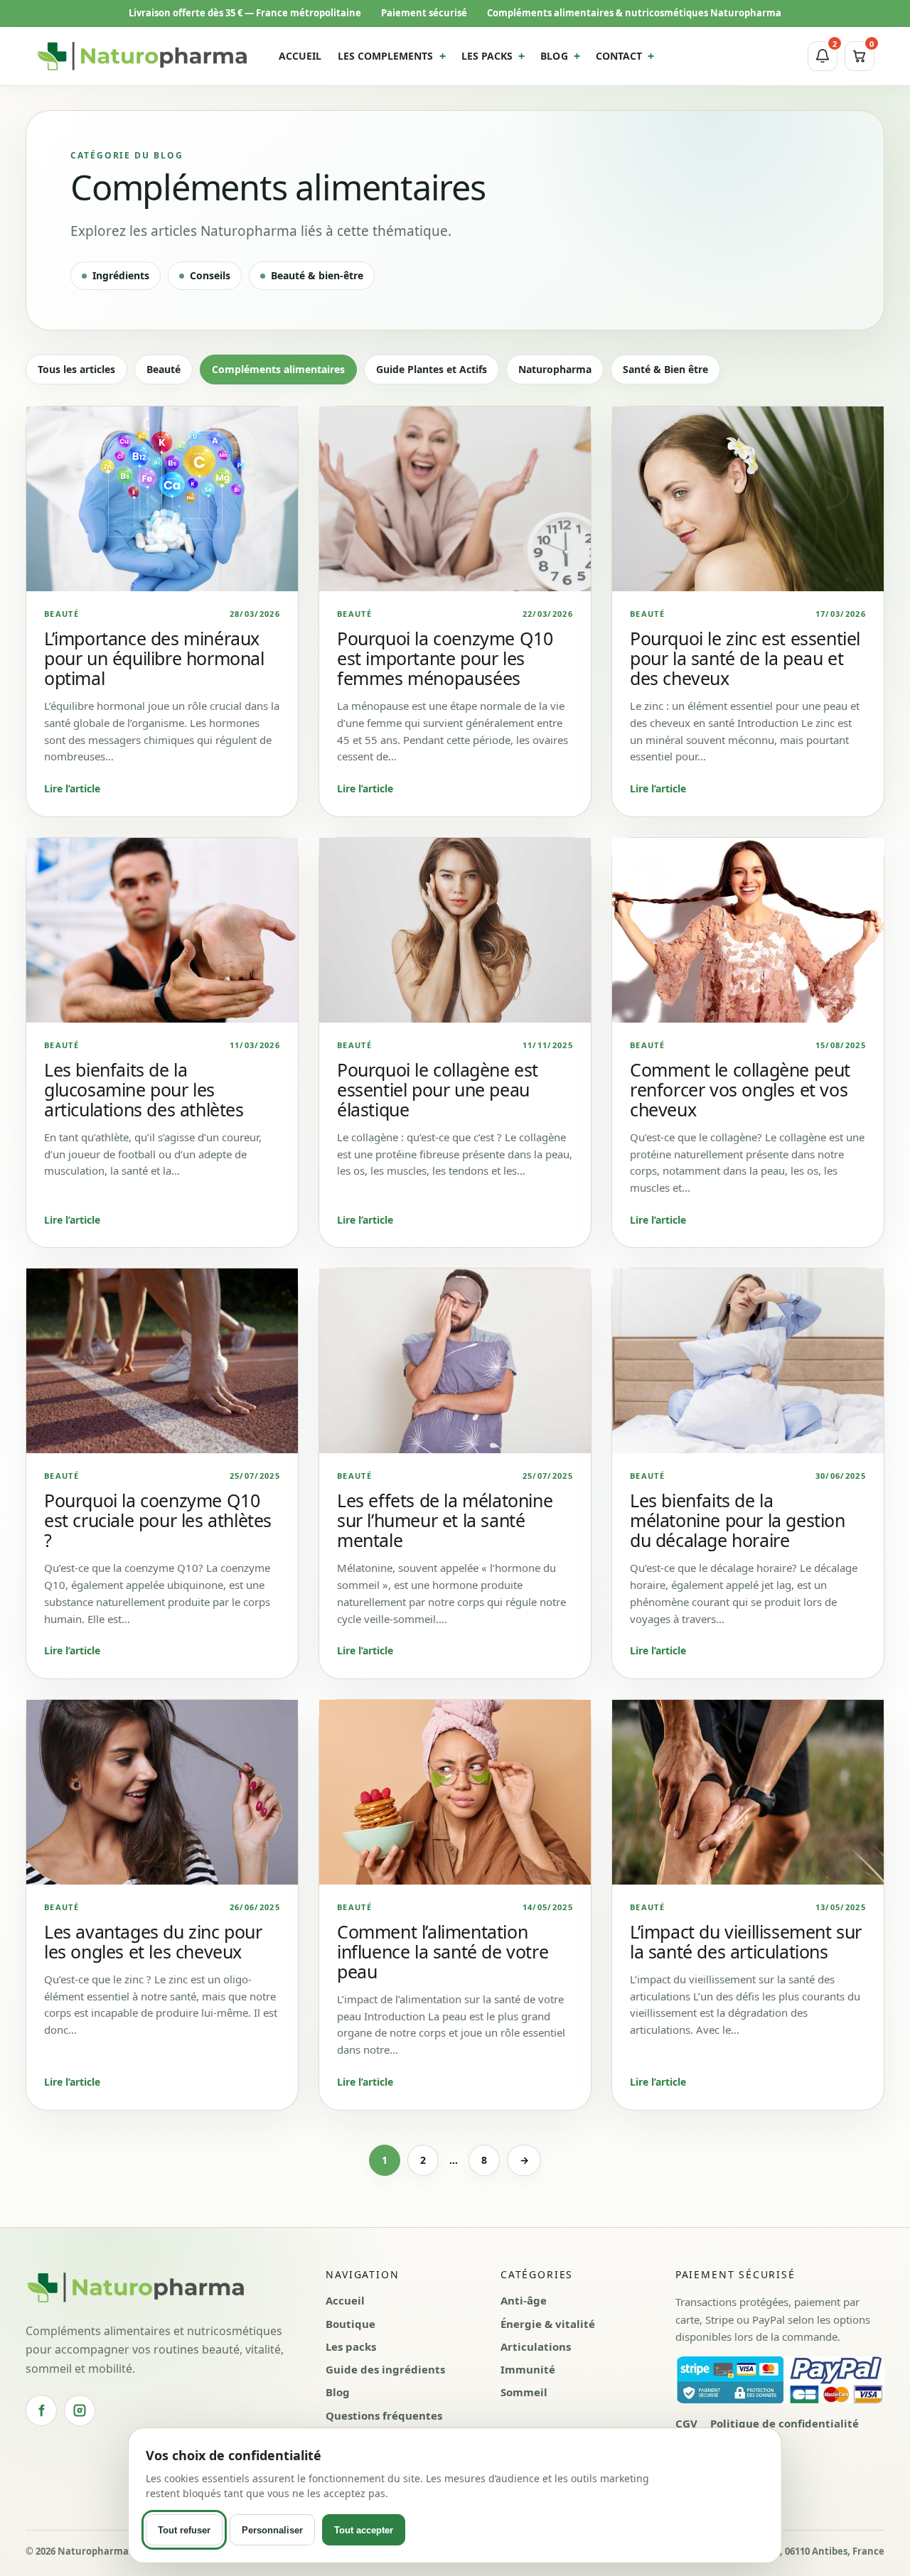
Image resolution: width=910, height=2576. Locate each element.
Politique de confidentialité (785, 2423)
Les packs (351, 2346)
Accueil (345, 2300)
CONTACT (619, 56)
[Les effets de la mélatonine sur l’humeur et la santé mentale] (455, 1361)
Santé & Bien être (665, 369)
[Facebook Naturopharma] (41, 2410)
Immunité (528, 2369)
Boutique (350, 2324)
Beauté (164, 369)
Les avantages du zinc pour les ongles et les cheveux (153, 1941)
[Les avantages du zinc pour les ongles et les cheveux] (162, 1792)
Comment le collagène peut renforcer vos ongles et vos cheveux (740, 1089)
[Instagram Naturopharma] (80, 2410)
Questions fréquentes (384, 2415)
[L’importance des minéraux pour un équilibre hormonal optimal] (162, 499)
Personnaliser (272, 2530)
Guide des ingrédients (385, 2369)
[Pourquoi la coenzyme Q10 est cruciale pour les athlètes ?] (162, 1361)
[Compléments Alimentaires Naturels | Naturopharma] (142, 56)
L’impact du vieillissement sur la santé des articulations (746, 1941)
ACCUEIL (300, 56)
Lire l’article (72, 788)
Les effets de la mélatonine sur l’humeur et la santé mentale (445, 1520)
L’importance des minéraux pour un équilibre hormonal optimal (154, 658)
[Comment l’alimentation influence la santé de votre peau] (455, 1792)
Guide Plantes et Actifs (432, 369)
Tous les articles (76, 369)
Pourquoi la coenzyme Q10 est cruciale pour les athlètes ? (158, 1520)
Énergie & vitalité (548, 2324)
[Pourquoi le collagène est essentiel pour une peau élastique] (455, 930)
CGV (686, 2423)
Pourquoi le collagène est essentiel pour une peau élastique (438, 1089)
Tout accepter (364, 2530)
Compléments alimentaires (278, 369)
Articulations (536, 2346)
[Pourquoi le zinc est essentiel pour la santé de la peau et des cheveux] (748, 499)
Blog (338, 2392)
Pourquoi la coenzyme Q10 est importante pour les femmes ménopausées (445, 658)
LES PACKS (487, 56)
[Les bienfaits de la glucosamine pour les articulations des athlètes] (162, 930)
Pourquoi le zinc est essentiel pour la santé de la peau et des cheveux (745, 658)
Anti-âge (524, 2300)
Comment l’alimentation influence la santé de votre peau (443, 1951)
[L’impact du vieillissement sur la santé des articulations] (748, 1792)
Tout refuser (184, 2530)
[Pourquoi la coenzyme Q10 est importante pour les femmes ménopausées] (455, 499)
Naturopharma (555, 369)
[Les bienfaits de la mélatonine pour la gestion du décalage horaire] (748, 1361)
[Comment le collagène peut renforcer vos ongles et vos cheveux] (748, 930)
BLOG (554, 56)
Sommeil (524, 2392)
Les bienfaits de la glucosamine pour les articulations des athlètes (144, 1089)
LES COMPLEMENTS (386, 56)
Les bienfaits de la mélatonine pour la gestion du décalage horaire (738, 1520)
